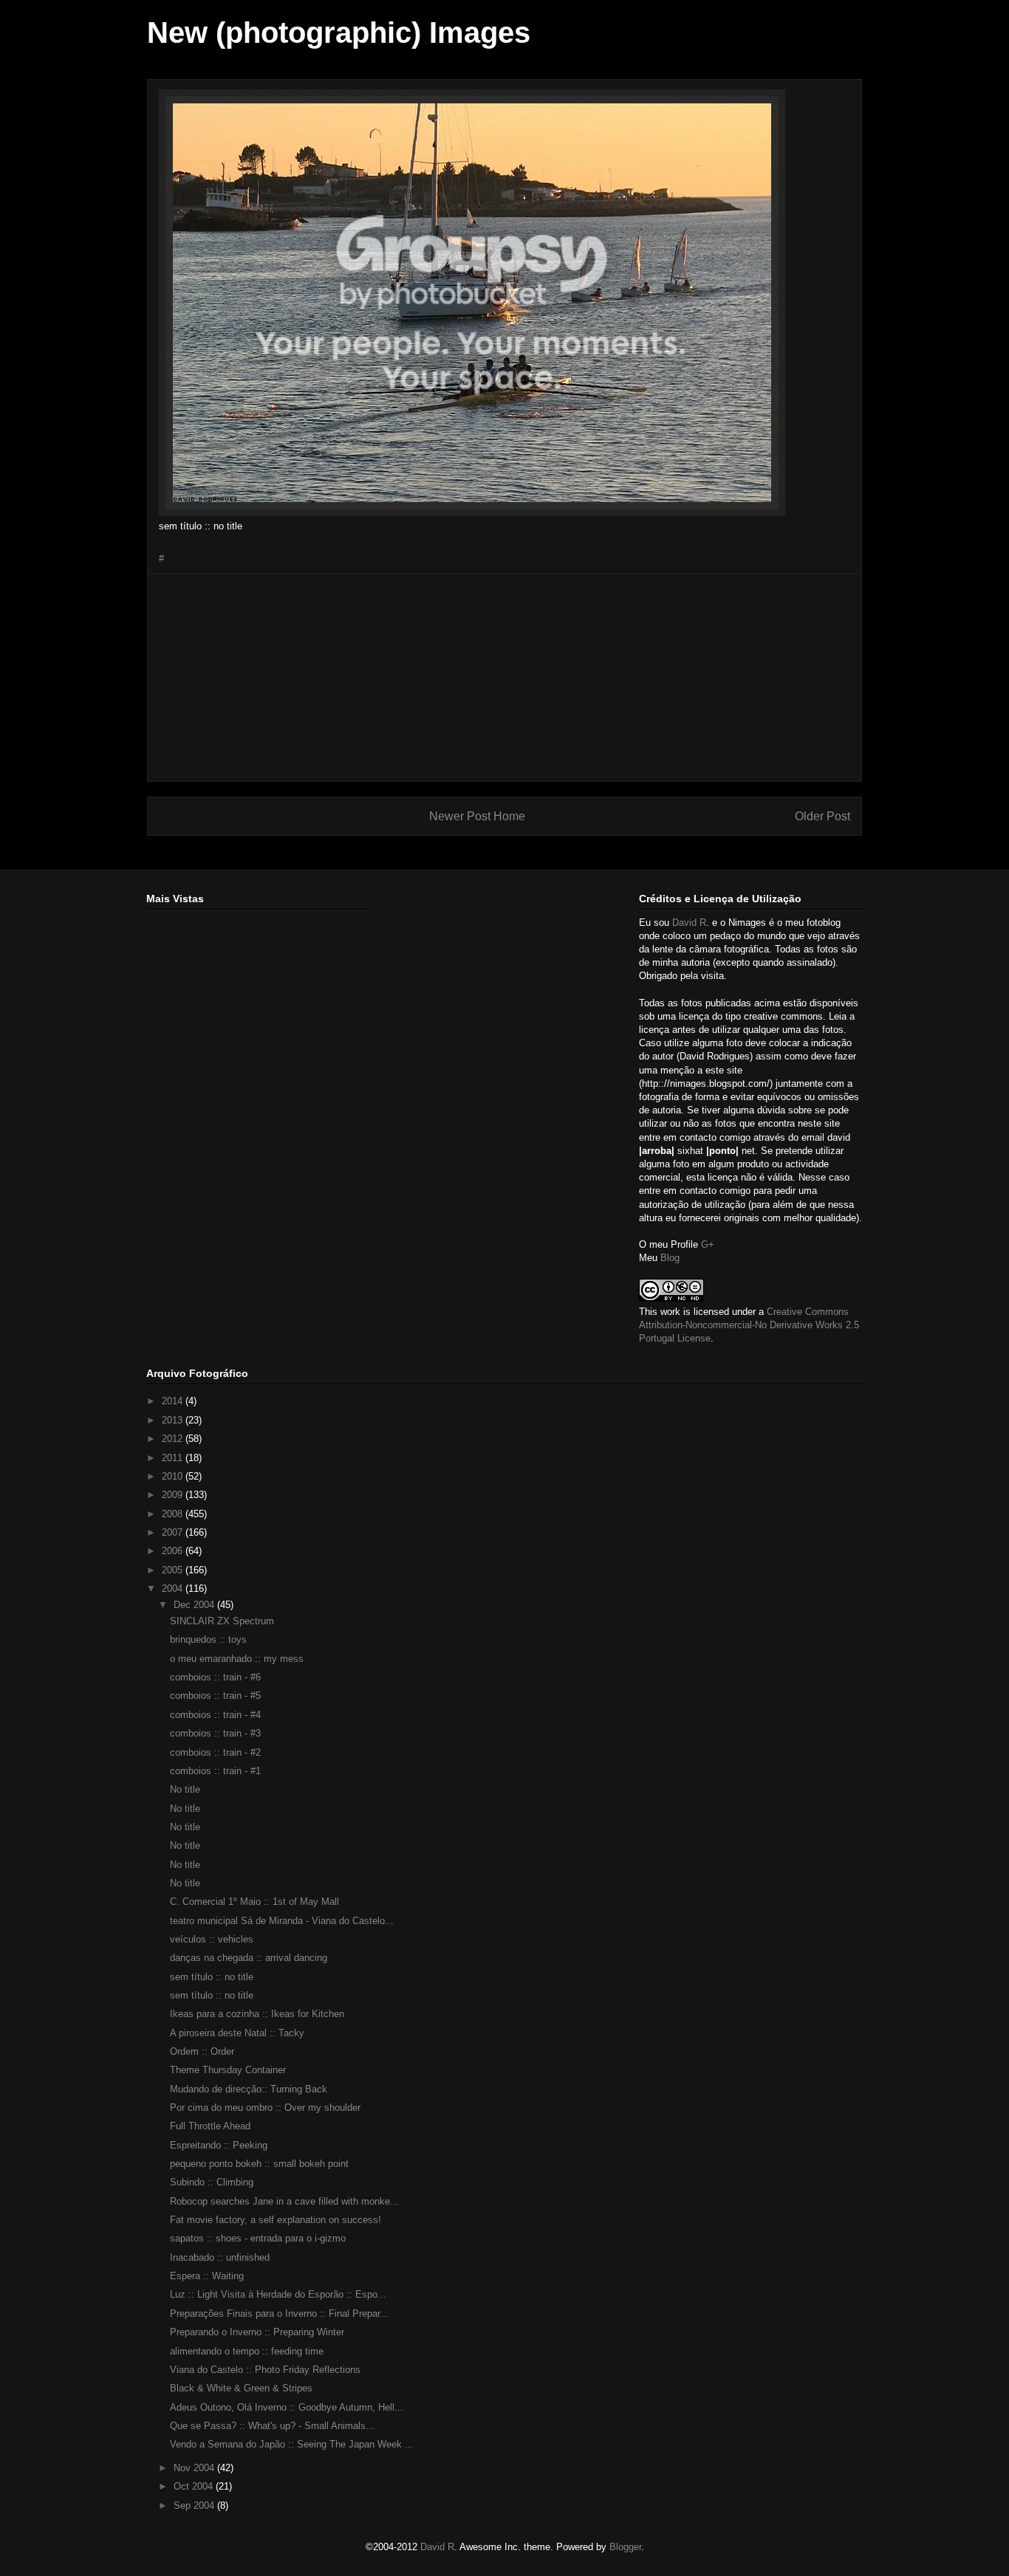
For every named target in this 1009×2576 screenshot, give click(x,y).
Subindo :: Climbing (212, 2182)
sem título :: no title (212, 1977)
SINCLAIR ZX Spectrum (222, 1621)
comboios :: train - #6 (215, 1677)
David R (689, 923)
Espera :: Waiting (207, 2276)
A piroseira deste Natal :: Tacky (237, 2033)
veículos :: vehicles (212, 1939)
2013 (174, 1420)
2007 (174, 1532)
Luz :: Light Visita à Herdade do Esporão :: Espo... (278, 2294)
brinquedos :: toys (208, 1639)
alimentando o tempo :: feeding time (247, 2351)
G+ (708, 1244)
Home (509, 816)
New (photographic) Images (339, 32)
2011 (174, 1458)
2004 (174, 1588)
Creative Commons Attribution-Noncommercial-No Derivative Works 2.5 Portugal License (749, 1325)
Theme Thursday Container (228, 2070)
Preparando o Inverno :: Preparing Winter (257, 2332)
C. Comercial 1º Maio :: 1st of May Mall (254, 1902)
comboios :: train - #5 (215, 1696)
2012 (174, 1439)
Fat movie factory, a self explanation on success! (276, 2220)
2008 (174, 1514)
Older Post (822, 816)
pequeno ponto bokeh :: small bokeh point (259, 2164)
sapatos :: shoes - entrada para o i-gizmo (258, 2238)
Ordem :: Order (202, 2051)
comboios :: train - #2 (215, 1752)
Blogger (625, 2547)
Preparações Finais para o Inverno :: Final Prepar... (279, 2314)
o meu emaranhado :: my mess (237, 1659)
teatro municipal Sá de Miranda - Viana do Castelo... (282, 1921)
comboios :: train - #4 (215, 1715)
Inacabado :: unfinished (220, 2257)
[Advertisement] (504, 678)
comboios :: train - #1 (215, 1771)
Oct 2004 (195, 2486)
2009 (174, 1495)
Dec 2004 (195, 1605)
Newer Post (460, 816)
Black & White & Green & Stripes (241, 2388)
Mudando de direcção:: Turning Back (249, 2089)
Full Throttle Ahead (210, 2126)
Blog (670, 1258)
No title (185, 1789)
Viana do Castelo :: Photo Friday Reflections (265, 2370)
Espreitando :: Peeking (219, 2145)
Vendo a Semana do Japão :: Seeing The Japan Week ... (292, 2444)
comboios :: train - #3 (215, 1733)
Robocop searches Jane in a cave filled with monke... (284, 2201)
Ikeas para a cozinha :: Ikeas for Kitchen (257, 2014)
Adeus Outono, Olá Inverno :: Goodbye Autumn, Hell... (287, 2407)
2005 (174, 1570)
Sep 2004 (195, 2505)
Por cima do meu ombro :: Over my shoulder (265, 2108)
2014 (174, 1401)
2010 (174, 1476)
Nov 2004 (195, 2468)
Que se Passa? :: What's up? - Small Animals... (272, 2426)
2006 (174, 1551)
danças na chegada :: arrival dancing (249, 1958)
